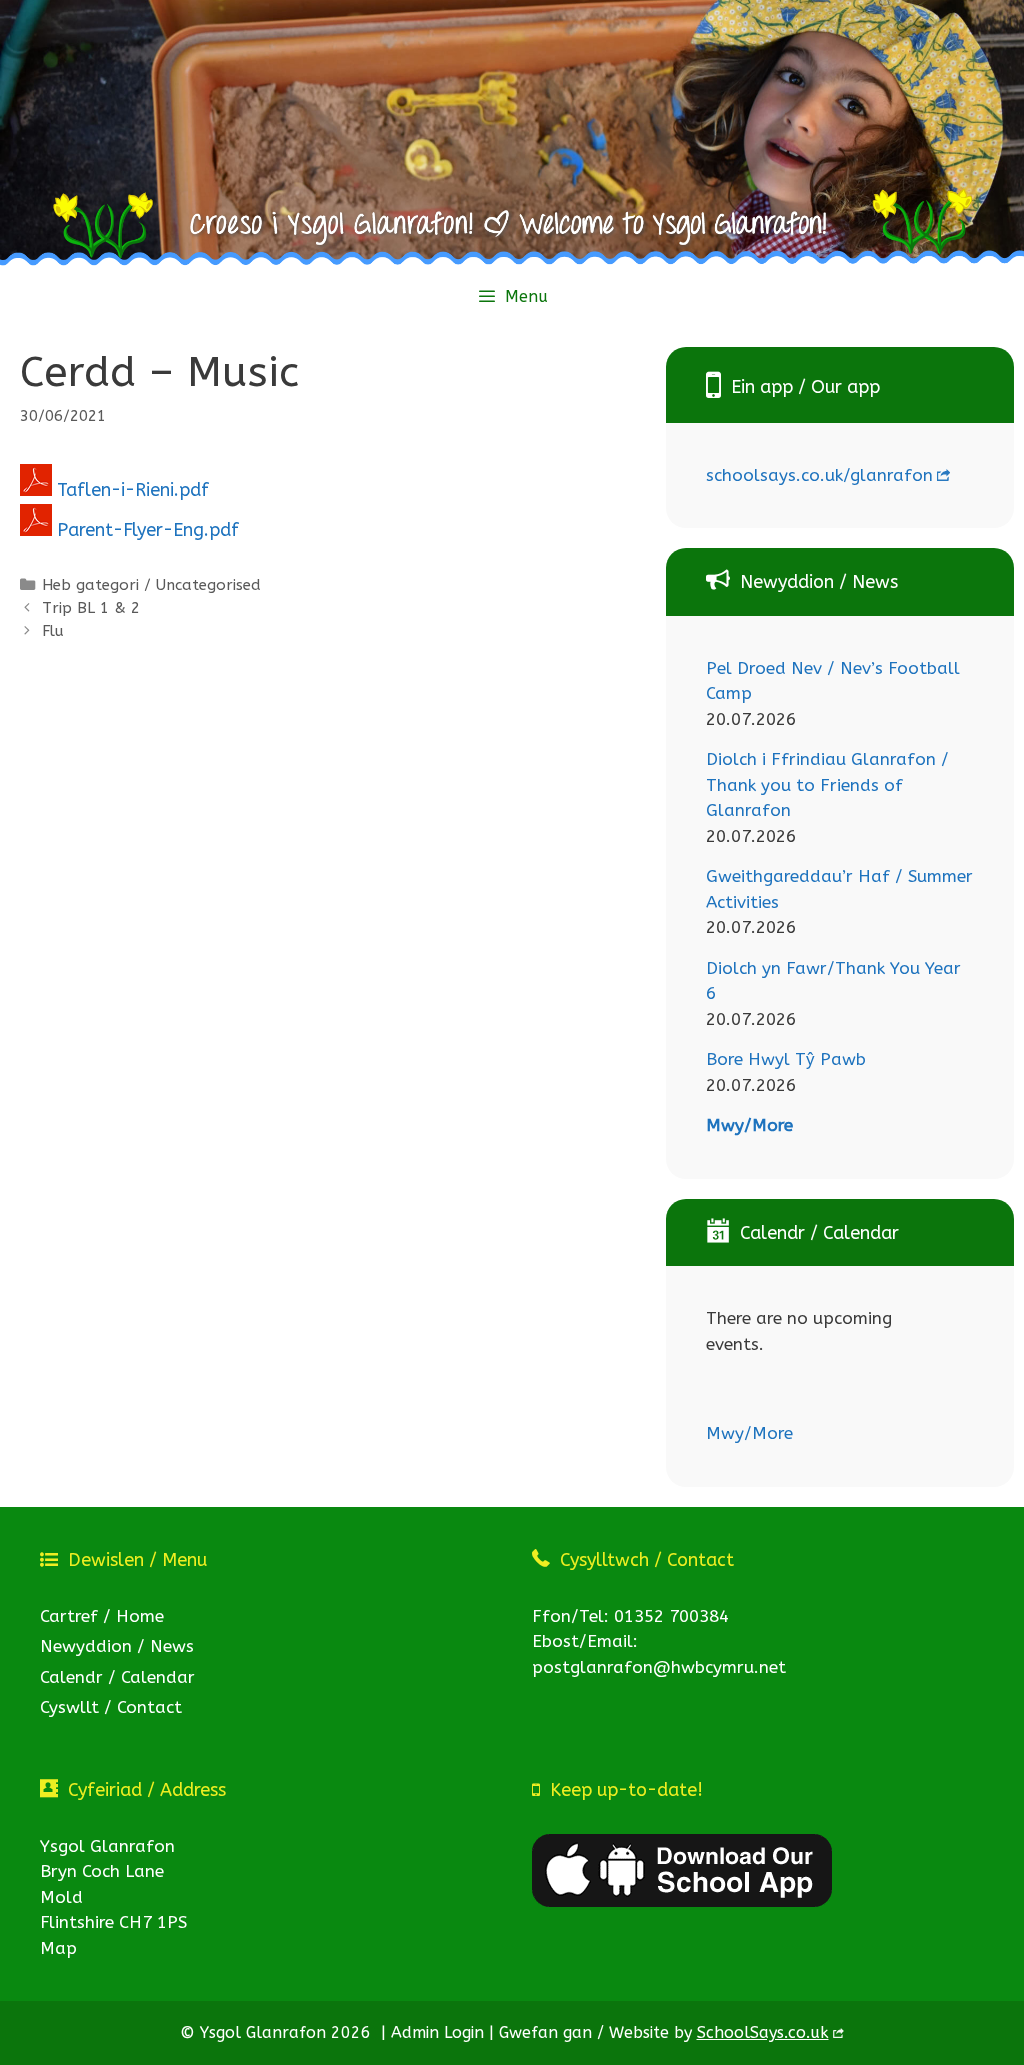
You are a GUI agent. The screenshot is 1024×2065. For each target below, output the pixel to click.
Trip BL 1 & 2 (91, 608)
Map (58, 1948)
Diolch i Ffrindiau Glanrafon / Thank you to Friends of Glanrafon (827, 784)
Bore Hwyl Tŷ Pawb (786, 1059)
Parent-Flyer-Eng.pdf (148, 530)
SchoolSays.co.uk (763, 2032)
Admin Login (437, 2032)
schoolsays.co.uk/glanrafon (819, 475)
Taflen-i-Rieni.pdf (133, 490)
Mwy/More (749, 1125)
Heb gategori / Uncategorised (151, 585)
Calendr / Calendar (117, 1677)
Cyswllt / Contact (111, 1707)
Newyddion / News (117, 1646)
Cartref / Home (102, 1616)
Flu (53, 631)
